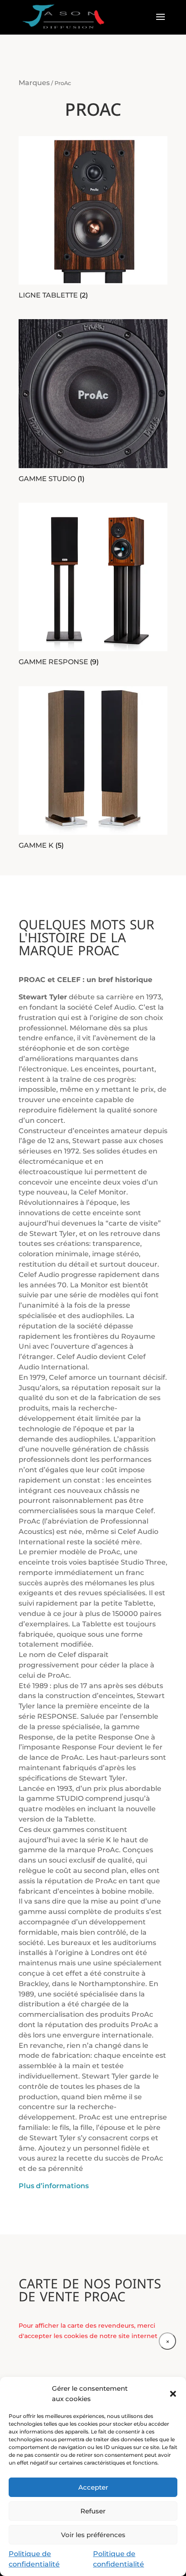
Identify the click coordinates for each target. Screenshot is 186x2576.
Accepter (93, 2487)
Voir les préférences (93, 2535)
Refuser (93, 2511)
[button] (173, 2394)
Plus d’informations (54, 2186)
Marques (34, 83)
